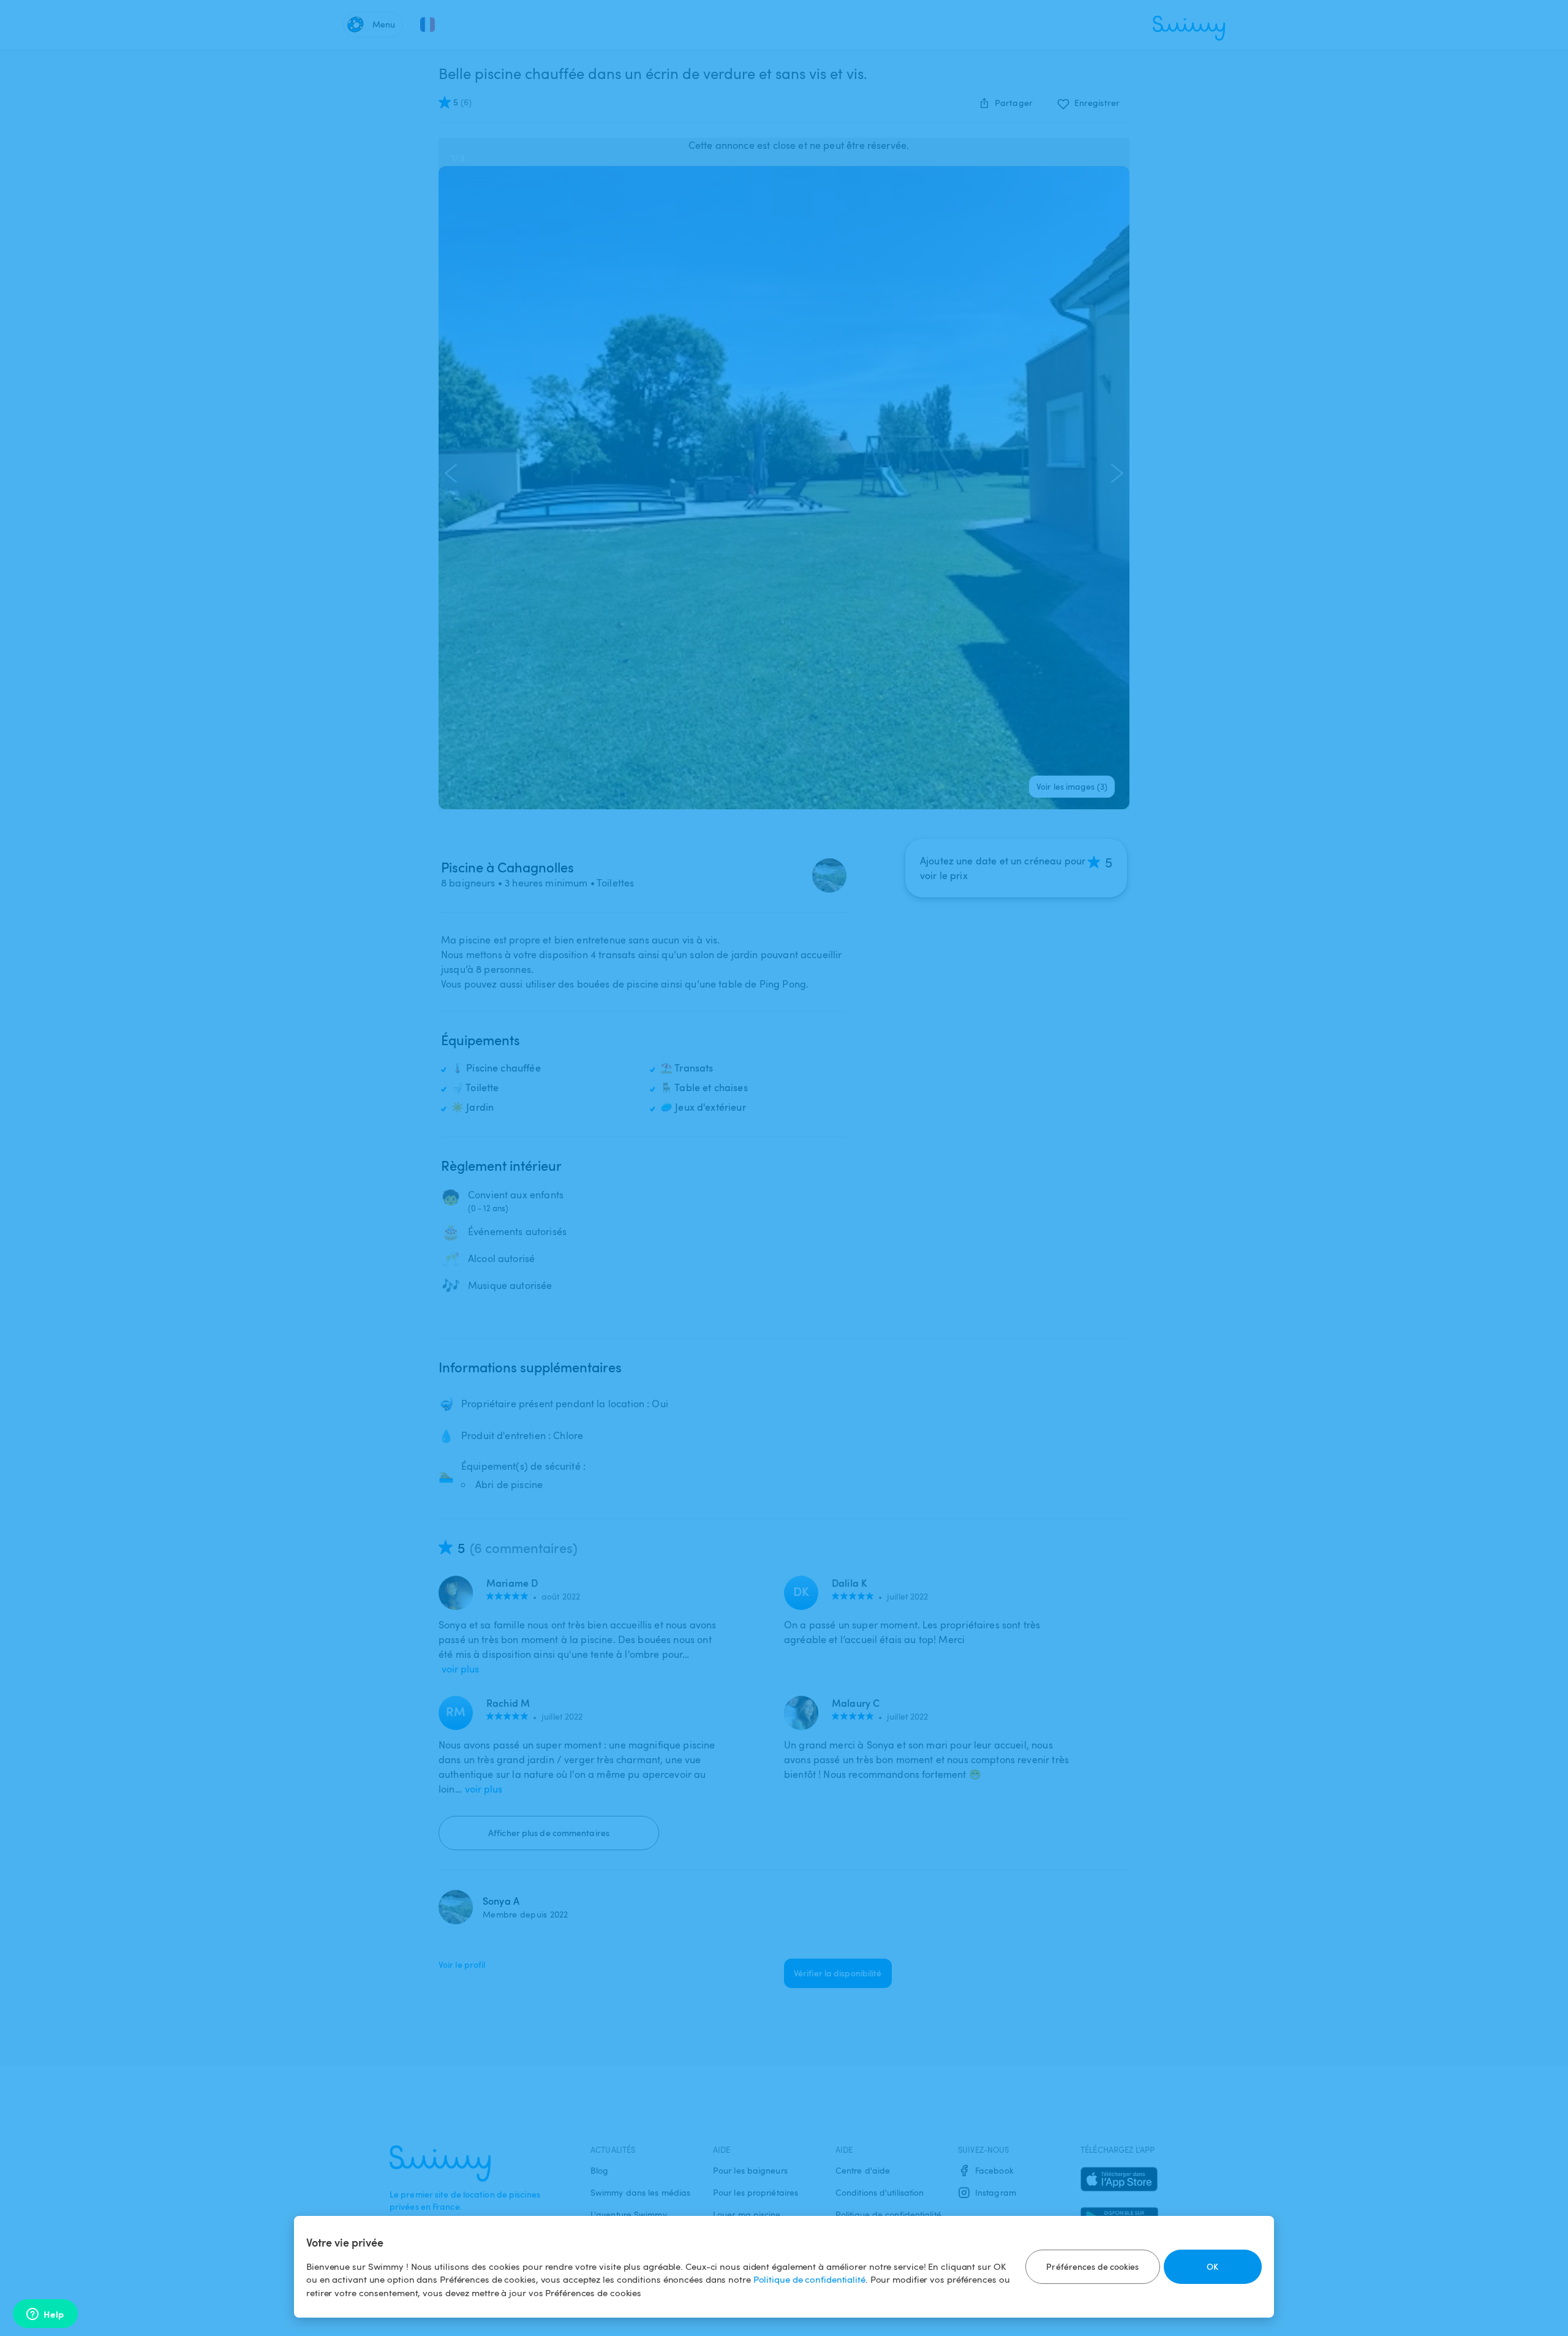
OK (1212, 2266)
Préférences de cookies (1092, 2266)
